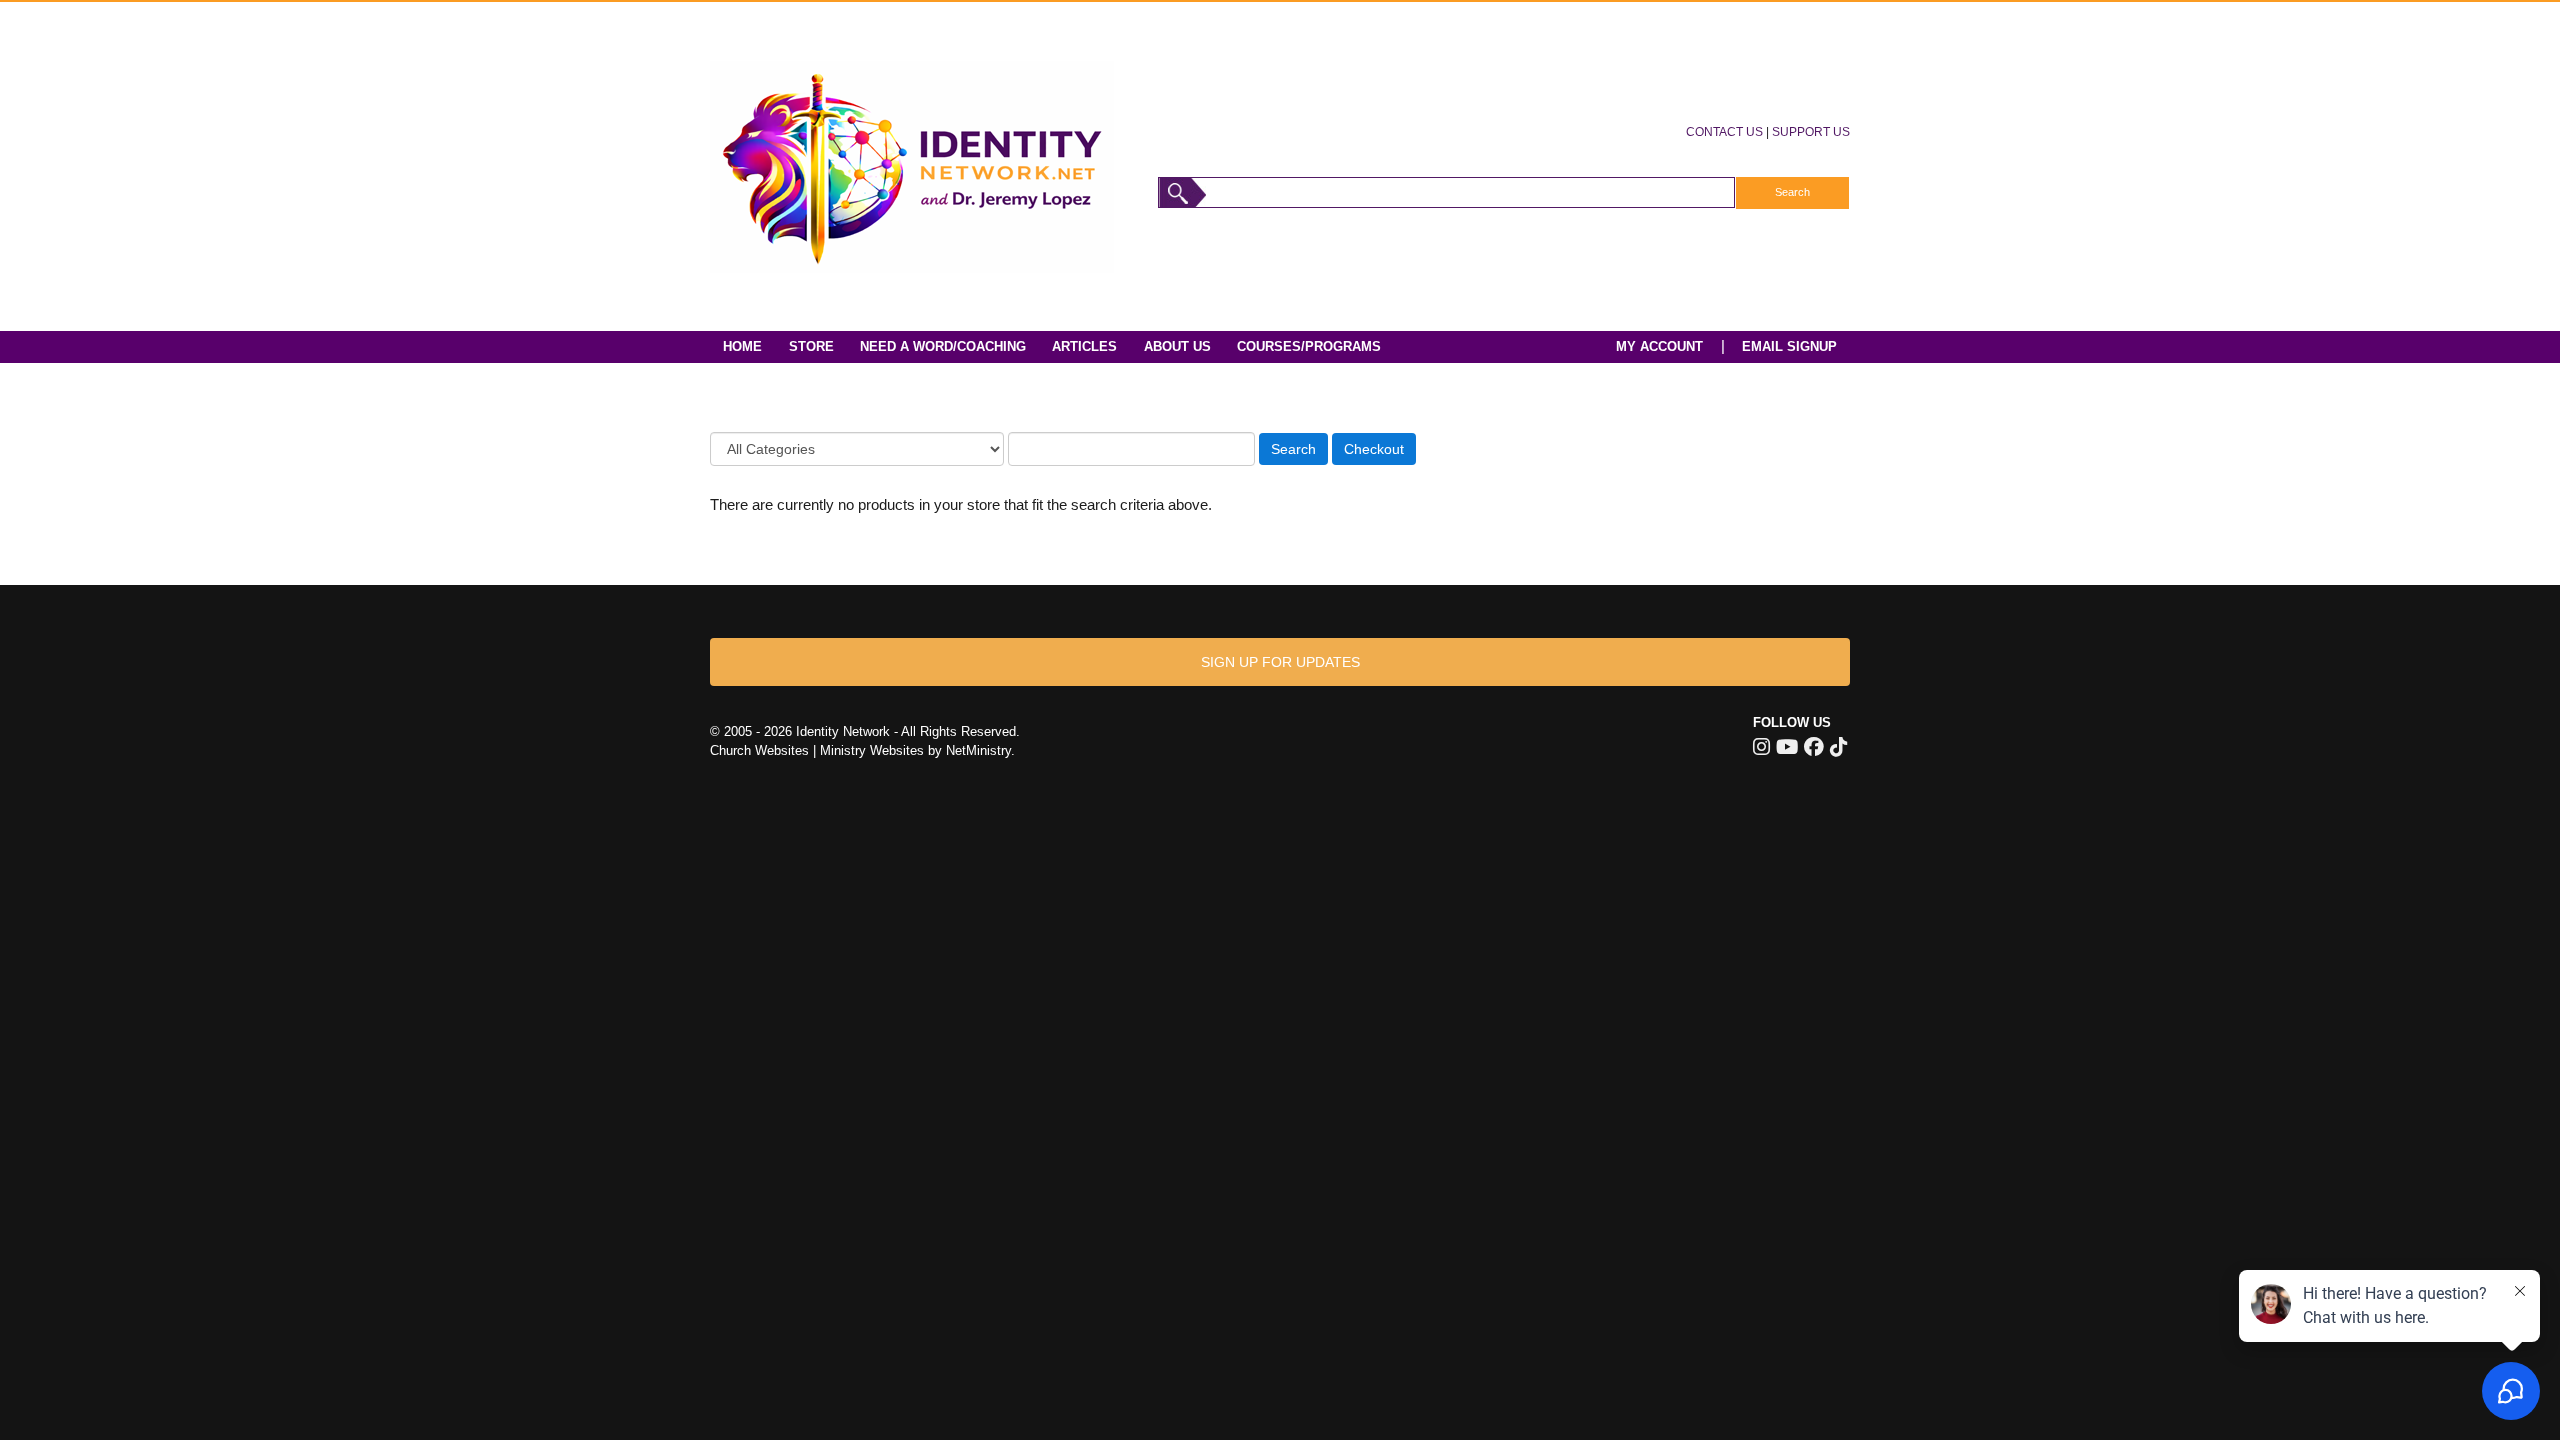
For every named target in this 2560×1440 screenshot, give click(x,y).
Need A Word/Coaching (943, 346)
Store (811, 346)
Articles (1084, 346)
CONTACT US (1724, 131)
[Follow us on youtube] (1787, 747)
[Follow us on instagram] (1761, 747)
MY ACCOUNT (1659, 346)
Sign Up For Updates (1280, 662)
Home (742, 346)
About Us (1177, 346)
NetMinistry (978, 750)
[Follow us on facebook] (1814, 747)
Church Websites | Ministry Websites (819, 750)
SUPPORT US (1811, 131)
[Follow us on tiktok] (1838, 747)
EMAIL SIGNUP (1789, 346)
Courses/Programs (1309, 346)
